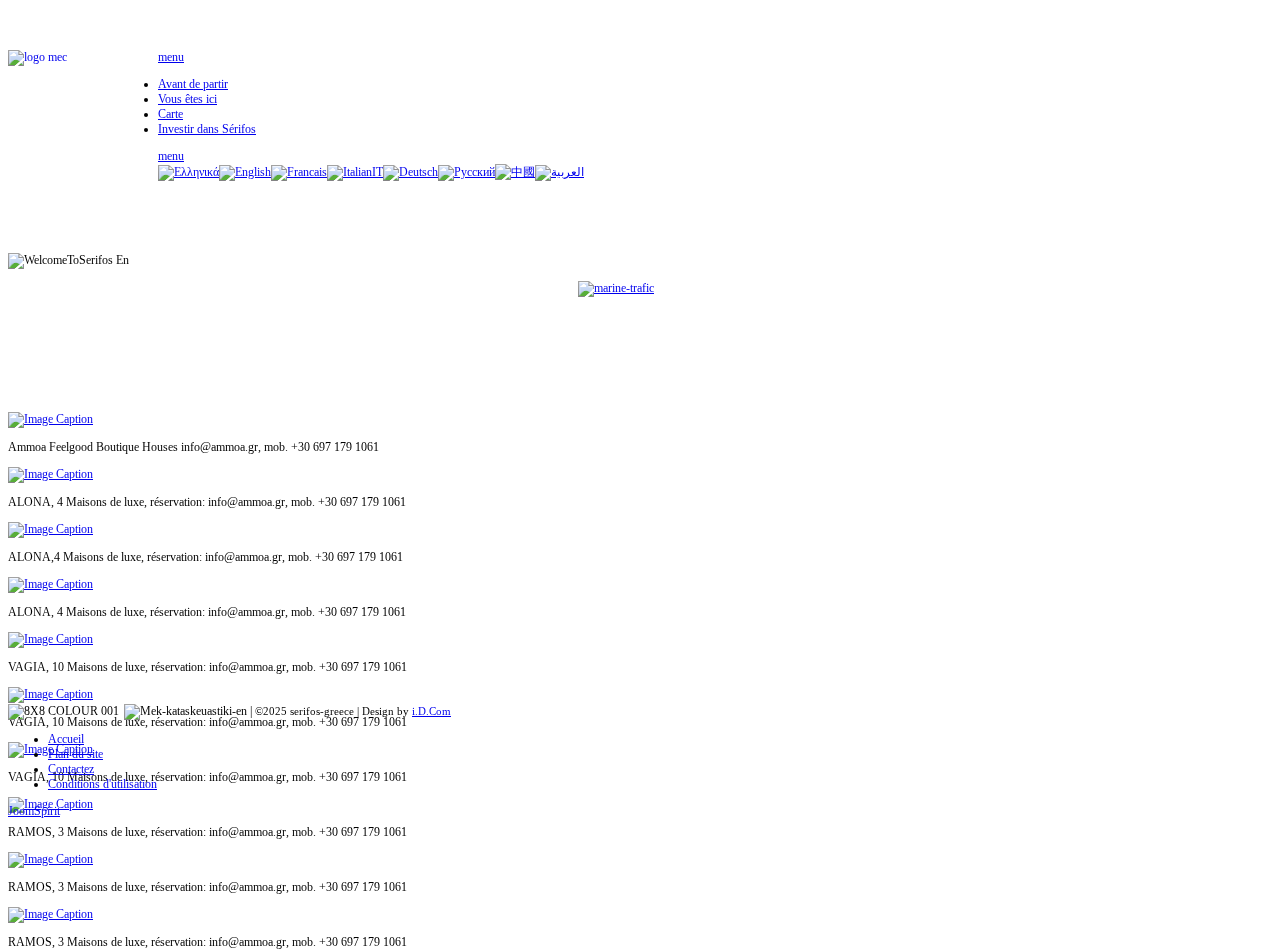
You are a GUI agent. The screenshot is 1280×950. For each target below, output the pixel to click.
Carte (170, 114)
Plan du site (75, 754)
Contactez (71, 769)
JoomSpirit (34, 811)
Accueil (66, 739)
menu (171, 57)
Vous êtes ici (187, 99)
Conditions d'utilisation (102, 784)
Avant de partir (193, 84)
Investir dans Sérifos (207, 129)
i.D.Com (431, 711)
